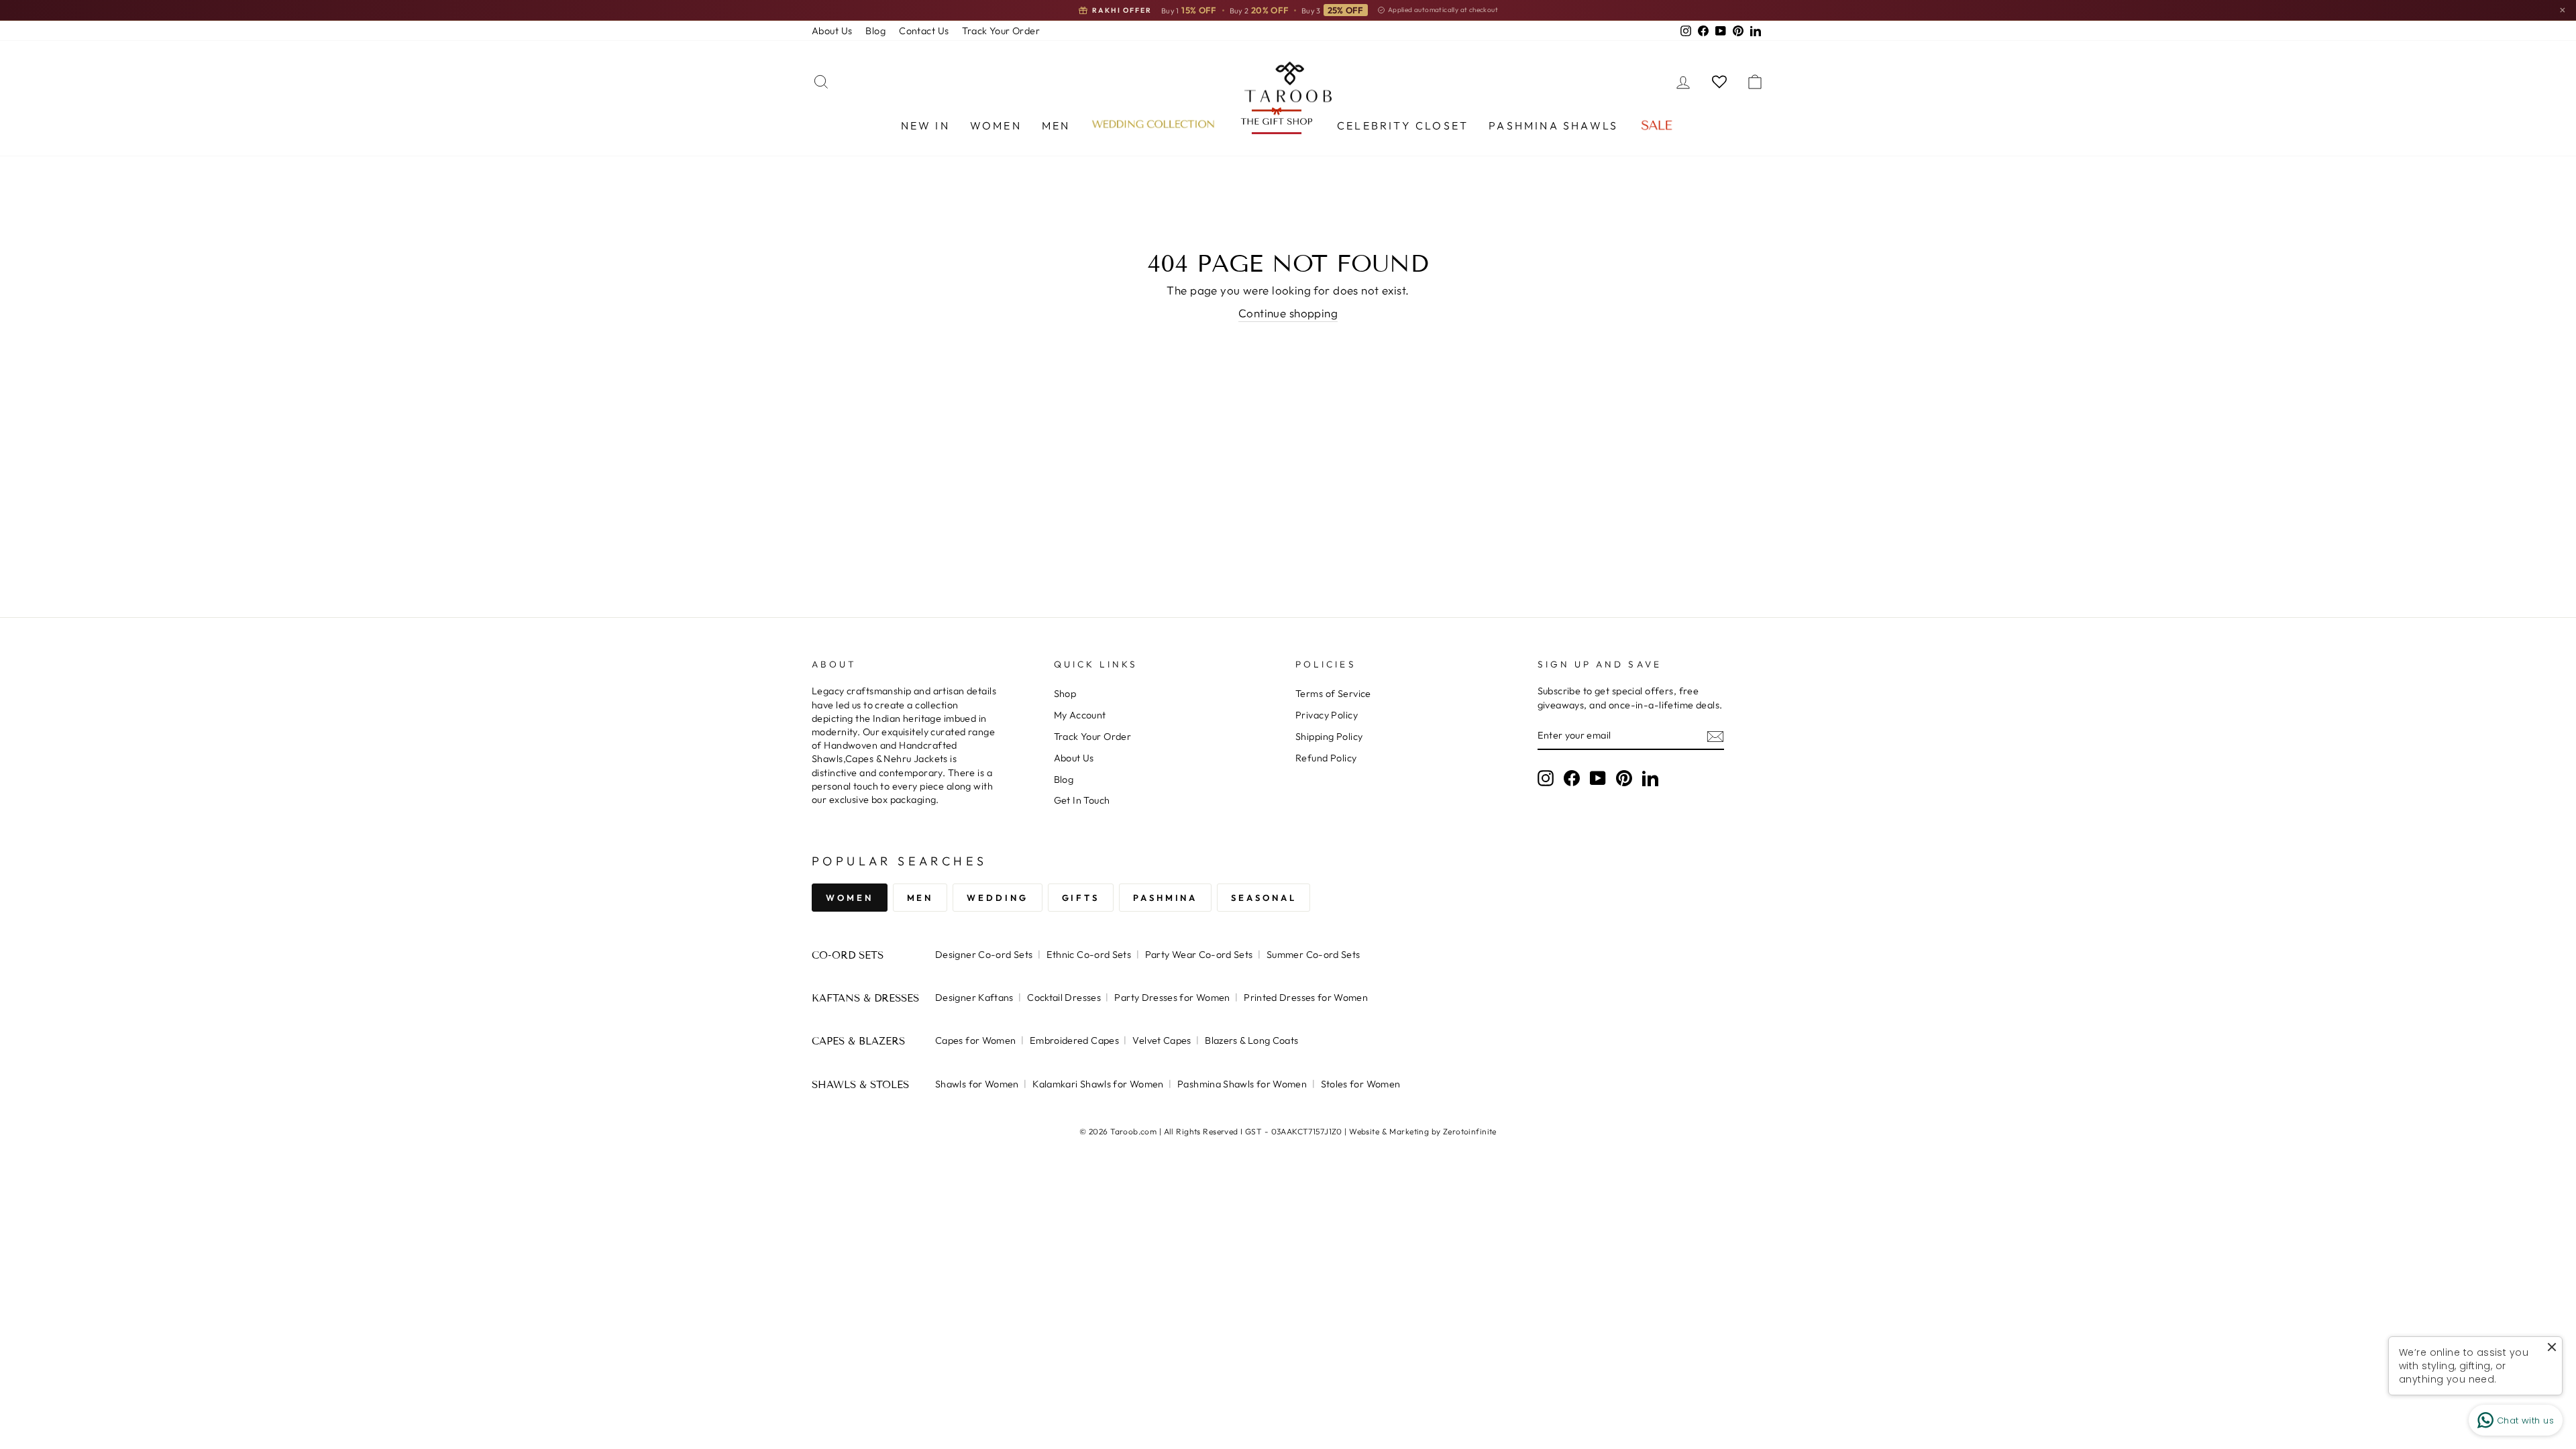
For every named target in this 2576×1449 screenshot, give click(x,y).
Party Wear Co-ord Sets (1199, 955)
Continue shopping (1288, 313)
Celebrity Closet (1403, 125)
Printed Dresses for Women (1306, 998)
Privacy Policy (1327, 715)
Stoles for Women (1361, 1084)
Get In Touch (1082, 800)
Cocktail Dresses (1064, 998)
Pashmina (1165, 898)
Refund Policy (1326, 758)
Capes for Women (975, 1040)
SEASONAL (1264, 898)
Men (1056, 125)
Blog (875, 31)
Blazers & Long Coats (1251, 1040)
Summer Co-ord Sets (1313, 955)
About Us (832, 31)
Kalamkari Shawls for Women (1098, 1084)
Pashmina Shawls (1553, 125)
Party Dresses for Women (1172, 998)
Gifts (1081, 898)
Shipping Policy (1329, 737)
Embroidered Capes (1074, 1040)
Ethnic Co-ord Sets (1089, 955)
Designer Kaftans (974, 998)
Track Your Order (1001, 31)
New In (925, 125)
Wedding (997, 898)
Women (996, 125)
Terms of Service (1333, 694)
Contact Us (924, 31)
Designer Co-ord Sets (984, 955)
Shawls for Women (977, 1084)
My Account (1080, 715)
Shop (1065, 694)
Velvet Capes (1162, 1040)
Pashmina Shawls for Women (1242, 1084)
